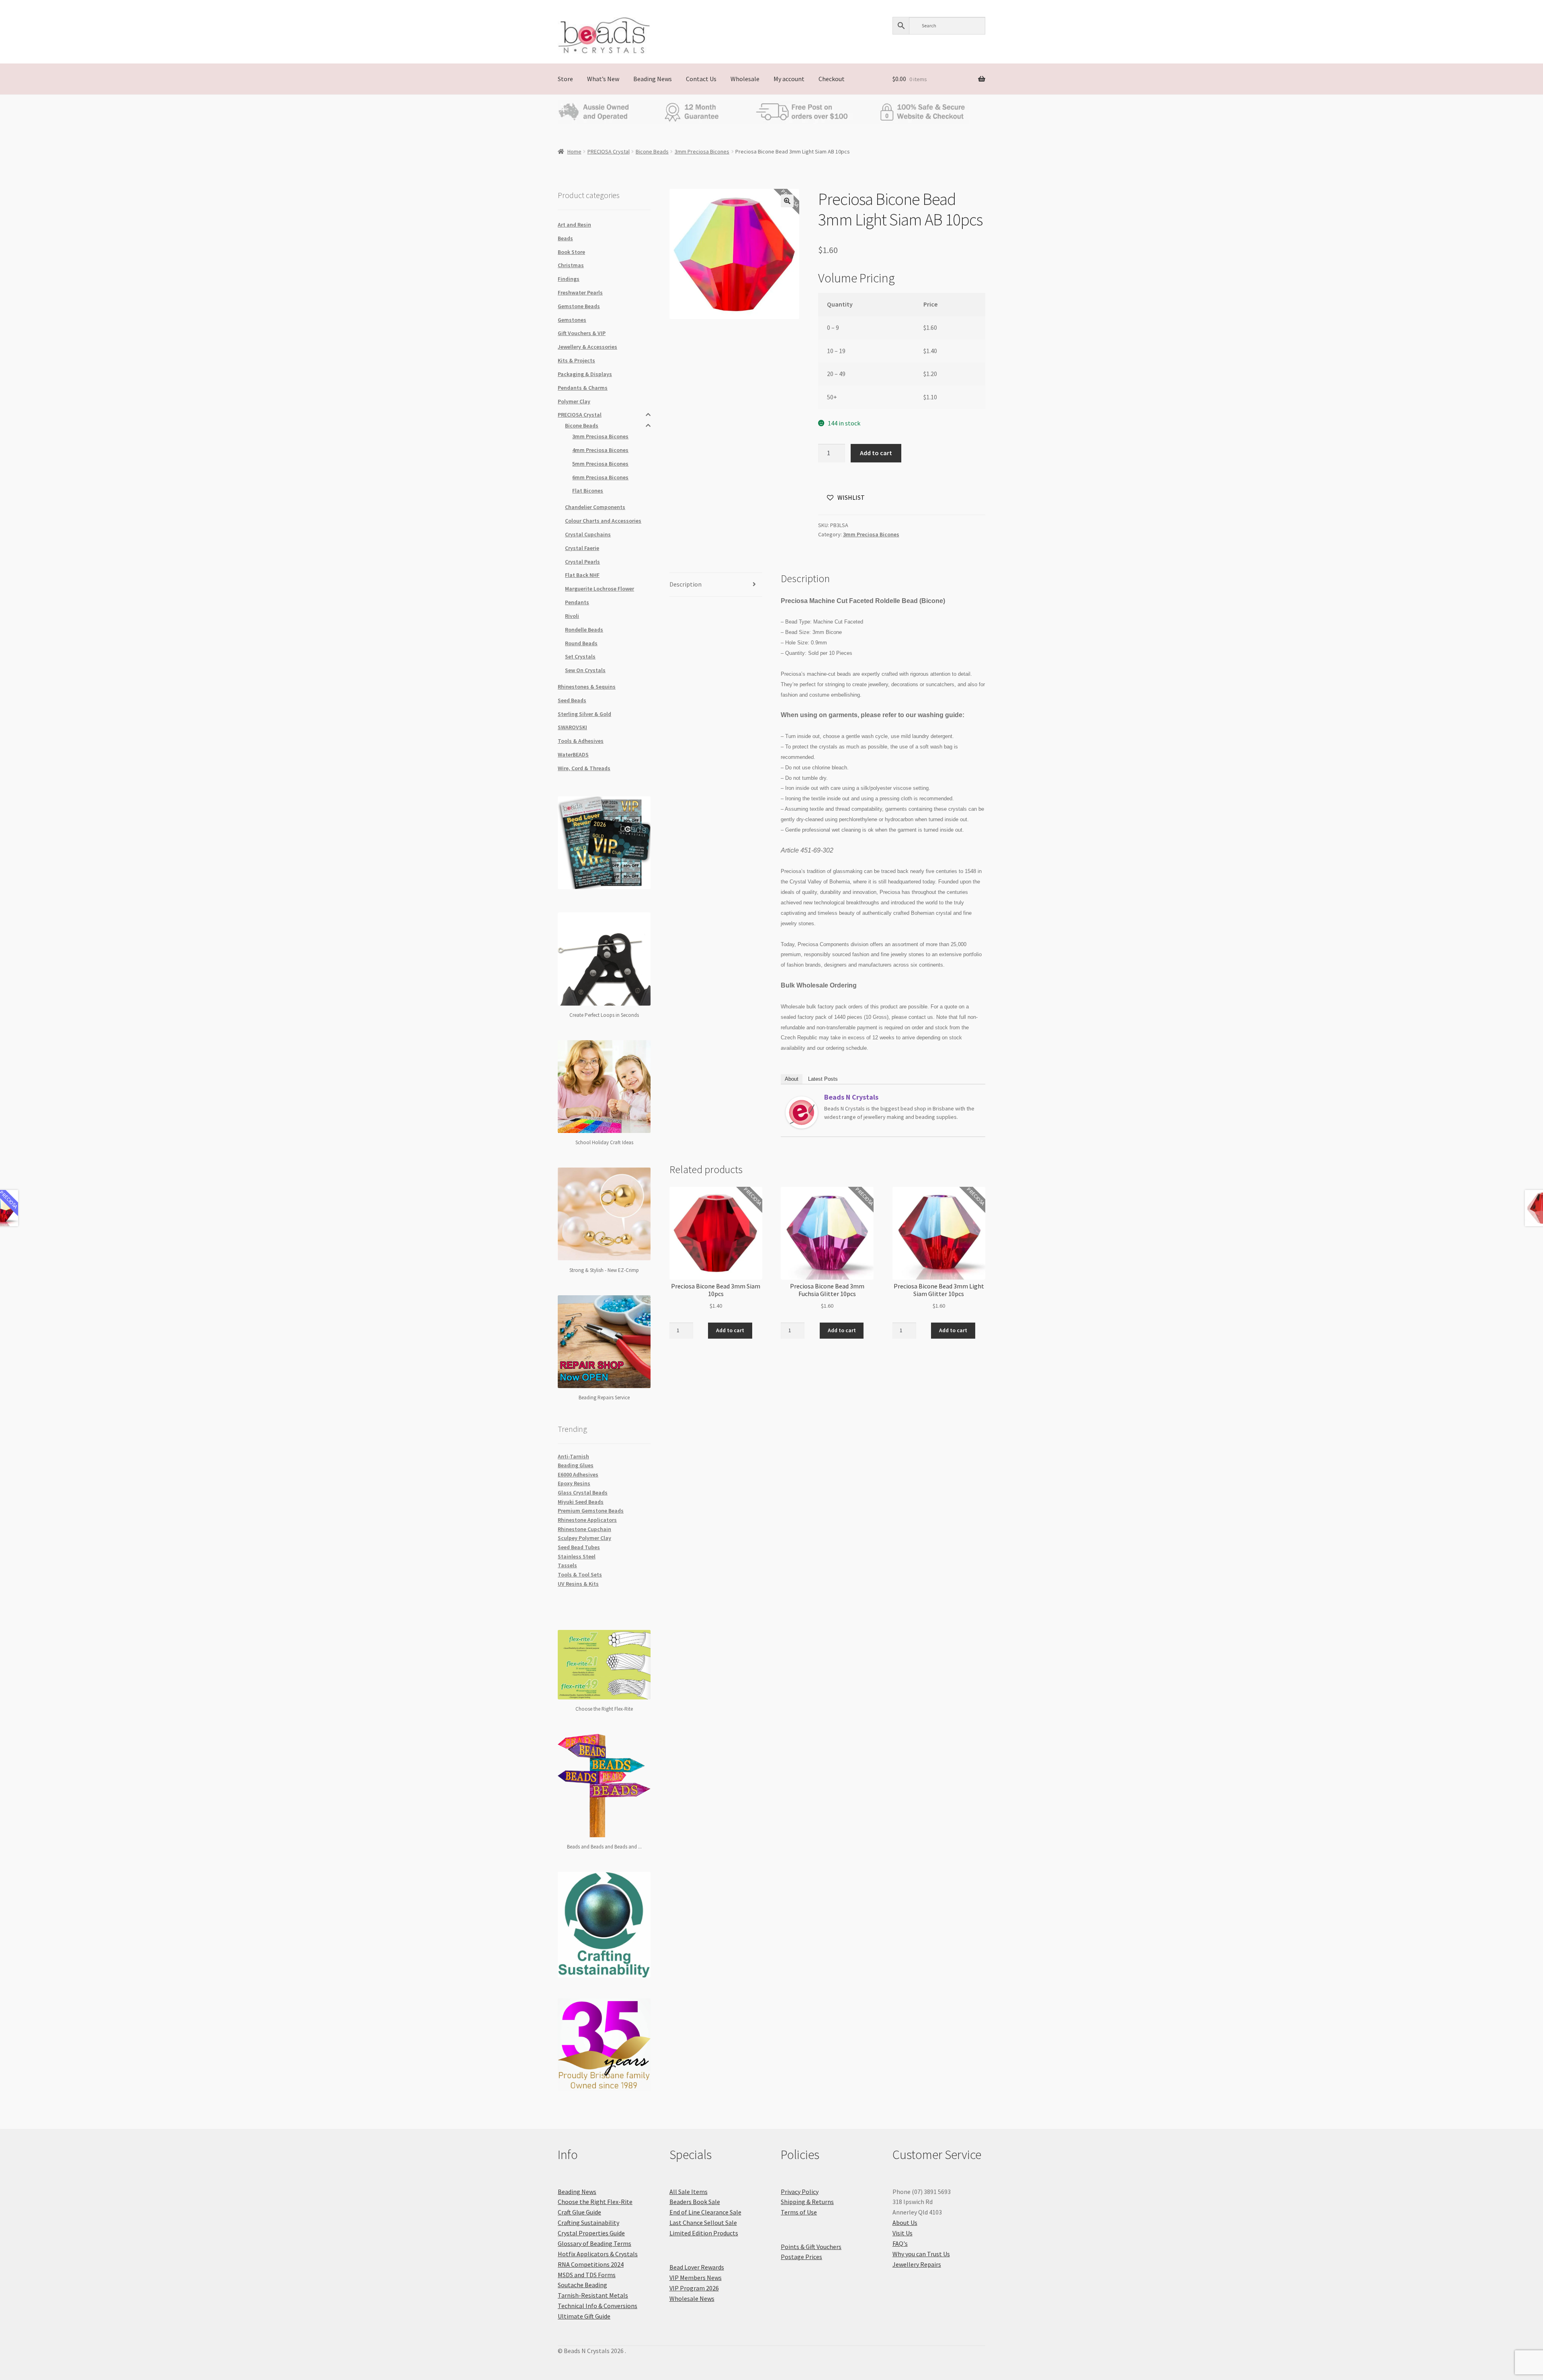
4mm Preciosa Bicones (600, 450)
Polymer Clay (574, 401)
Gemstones (572, 320)
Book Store (571, 252)
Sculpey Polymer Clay (584, 1538)
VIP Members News (696, 2278)
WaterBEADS (573, 754)
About (792, 1079)
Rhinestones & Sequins (587, 687)
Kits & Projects (576, 360)
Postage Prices (801, 2257)
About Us (905, 2223)
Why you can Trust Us (921, 2254)
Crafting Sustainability (588, 2223)
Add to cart (876, 453)
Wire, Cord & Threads (584, 768)
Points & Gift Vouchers (811, 2247)
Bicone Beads (652, 151)
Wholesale (745, 79)
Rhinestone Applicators (587, 1520)
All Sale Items (689, 2192)
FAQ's (900, 2243)
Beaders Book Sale (695, 2202)
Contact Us (701, 79)
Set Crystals (580, 656)
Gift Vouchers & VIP (582, 333)
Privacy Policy (800, 2192)
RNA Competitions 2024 (591, 2264)
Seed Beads (572, 700)
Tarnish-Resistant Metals (593, 2295)
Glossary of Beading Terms (594, 2243)
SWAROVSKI (572, 727)
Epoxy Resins (574, 1483)
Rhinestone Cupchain (584, 1529)
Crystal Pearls (582, 562)
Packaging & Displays (585, 374)
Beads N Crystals (851, 1097)
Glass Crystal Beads (583, 1493)
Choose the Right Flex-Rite (595, 2202)
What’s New (603, 79)
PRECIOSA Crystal (609, 151)
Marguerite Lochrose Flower (600, 589)
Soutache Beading (582, 2285)
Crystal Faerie (582, 548)
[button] (787, 201)
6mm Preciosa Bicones (600, 477)
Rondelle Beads (584, 630)
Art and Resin (574, 225)
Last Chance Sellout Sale (703, 2223)
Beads (565, 238)
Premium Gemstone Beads (591, 1511)
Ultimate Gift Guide (584, 2316)
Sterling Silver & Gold (584, 714)
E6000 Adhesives (578, 1474)
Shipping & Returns (807, 2202)
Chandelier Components (595, 507)
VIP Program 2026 (694, 2288)
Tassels (567, 1565)
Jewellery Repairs (917, 2264)
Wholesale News (692, 2298)
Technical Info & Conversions (598, 2306)
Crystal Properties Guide (591, 2233)
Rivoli (572, 616)
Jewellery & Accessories (587, 347)
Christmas (571, 265)
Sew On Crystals (585, 670)
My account (789, 79)
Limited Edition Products (704, 2233)
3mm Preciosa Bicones (702, 151)
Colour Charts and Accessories (603, 521)
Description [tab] (686, 584)
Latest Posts (823, 1079)
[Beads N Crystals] (802, 1112)
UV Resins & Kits (578, 1584)
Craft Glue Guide (579, 2212)
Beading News (653, 79)
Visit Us (902, 2233)
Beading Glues (576, 1465)
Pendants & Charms (583, 388)
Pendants (577, 602)
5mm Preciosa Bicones (600, 464)
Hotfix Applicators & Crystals (598, 2254)
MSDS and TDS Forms (587, 2275)
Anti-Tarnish (573, 1456)
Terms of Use (799, 2212)
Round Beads (581, 643)
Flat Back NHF (582, 575)
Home (574, 151)
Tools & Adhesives (581, 741)
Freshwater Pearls (580, 292)
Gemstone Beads (579, 306)
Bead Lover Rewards (697, 2267)
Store (565, 79)
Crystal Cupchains (588, 534)
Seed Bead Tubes (579, 1547)
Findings (569, 279)
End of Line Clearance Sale (705, 2212)
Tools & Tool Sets (580, 1574)
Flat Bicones (588, 491)
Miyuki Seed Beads (581, 1502)
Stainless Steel (577, 1556)
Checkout (832, 79)
